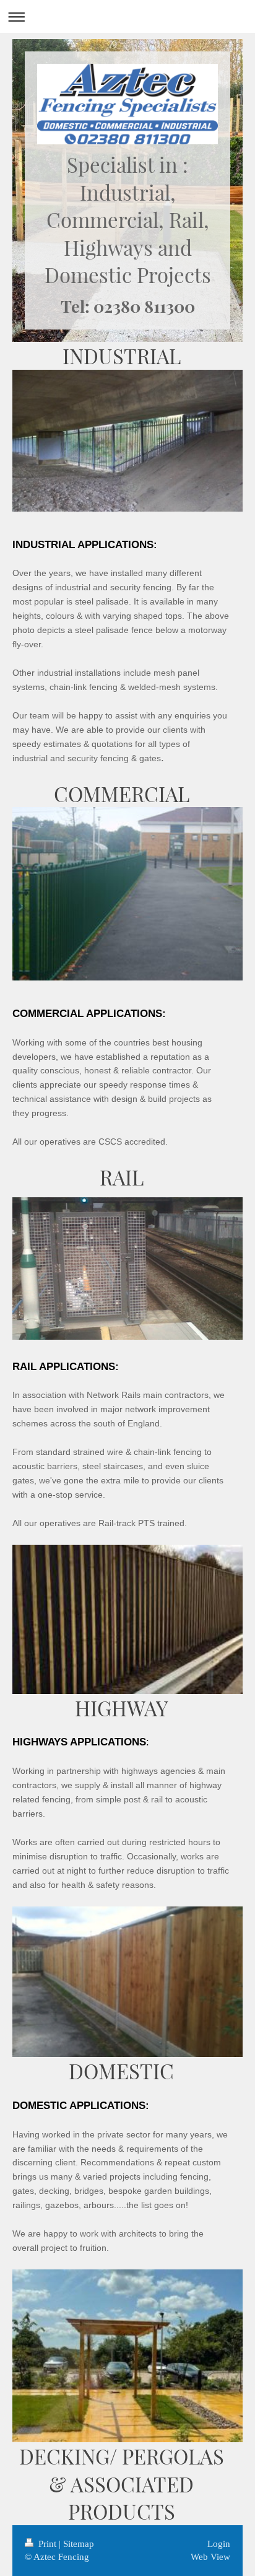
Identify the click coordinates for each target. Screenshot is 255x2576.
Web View (210, 2557)
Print (47, 2544)
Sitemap (79, 2544)
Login (219, 2544)
